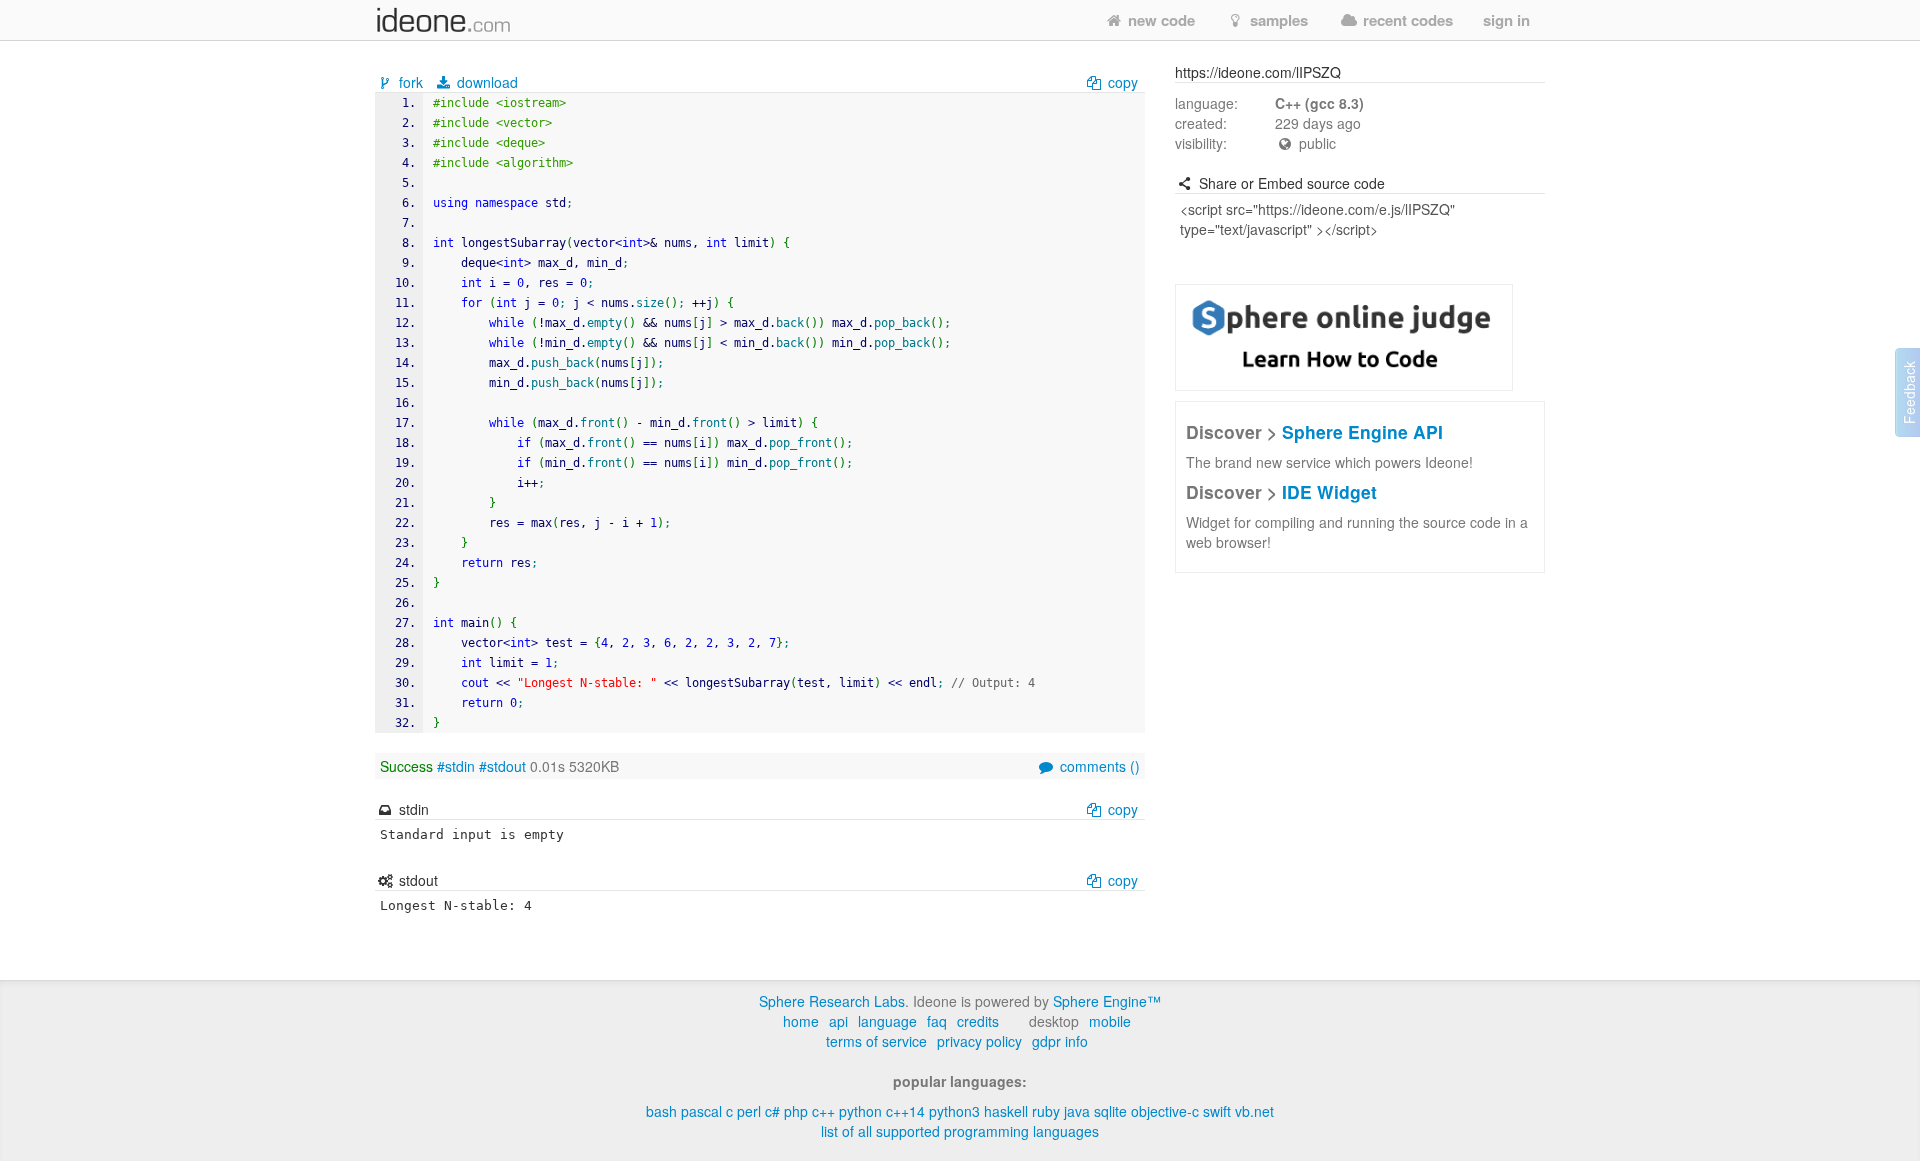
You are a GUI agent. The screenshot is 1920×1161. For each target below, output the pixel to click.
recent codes (1406, 20)
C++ (823, 1111)
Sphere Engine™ (1107, 1001)
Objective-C (1165, 1111)
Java (1077, 1111)
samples (1277, 20)
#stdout (502, 766)
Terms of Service (876, 1041)
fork (411, 82)
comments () (1098, 766)
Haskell (1006, 1111)
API (838, 1021)
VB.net (1254, 1111)
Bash (661, 1111)
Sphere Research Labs (832, 1001)
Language (887, 1021)
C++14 (905, 1111)
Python (860, 1111)
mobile (1110, 1021)
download (485, 82)
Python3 (954, 1111)
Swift (1217, 1111)
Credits (978, 1021)
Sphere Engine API (1362, 431)
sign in (1506, 20)
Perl (749, 1111)
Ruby (1046, 1111)
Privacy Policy (979, 1041)
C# (772, 1111)
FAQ (937, 1021)
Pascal (701, 1111)
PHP (796, 1111)
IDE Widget (1329, 491)
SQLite (1110, 1111)
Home (801, 1021)
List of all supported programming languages (960, 1131)
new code (1159, 20)
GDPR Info (1060, 1041)
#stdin (456, 766)
